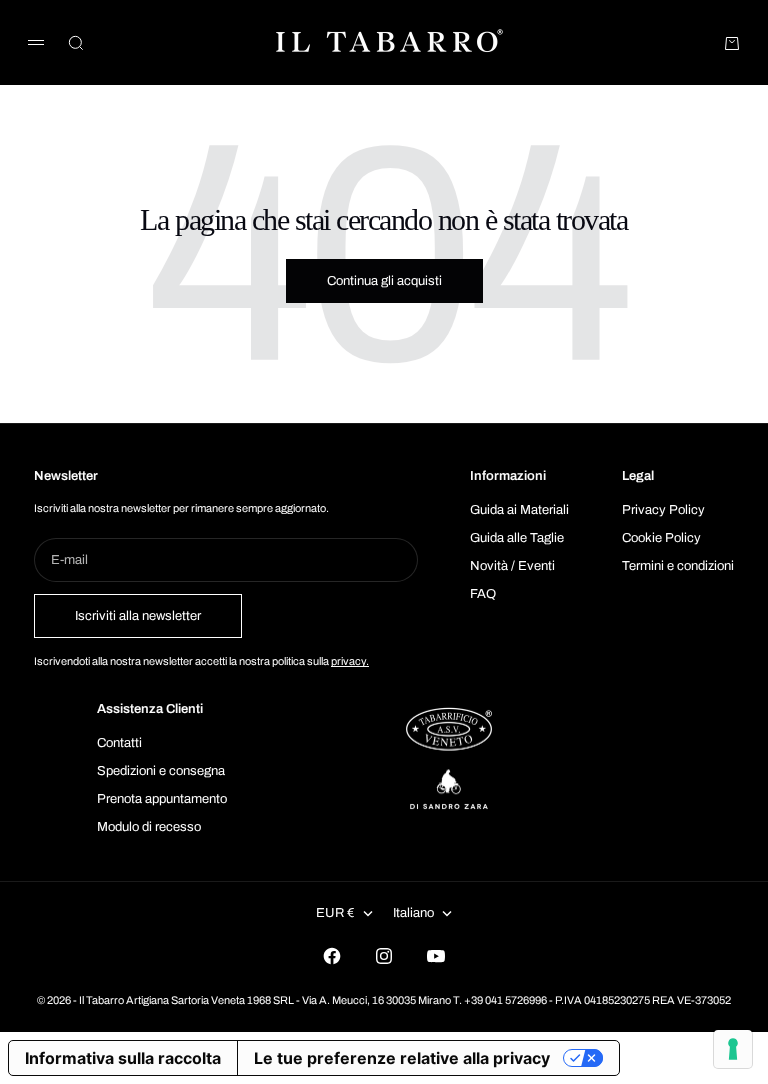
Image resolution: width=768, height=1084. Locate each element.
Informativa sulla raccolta (123, 1058)
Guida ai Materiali (519, 510)
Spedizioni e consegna (161, 771)
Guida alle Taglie (517, 538)
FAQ (483, 594)
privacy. (350, 661)
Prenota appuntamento (162, 799)
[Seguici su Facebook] (332, 956)
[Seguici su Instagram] (384, 956)
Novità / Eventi (512, 566)
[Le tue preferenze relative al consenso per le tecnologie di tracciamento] (733, 1049)
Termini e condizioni (678, 566)
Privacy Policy (663, 510)
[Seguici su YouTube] (436, 956)
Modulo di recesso (149, 827)
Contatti (119, 743)
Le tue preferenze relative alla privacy (402, 1058)
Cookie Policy (661, 538)
